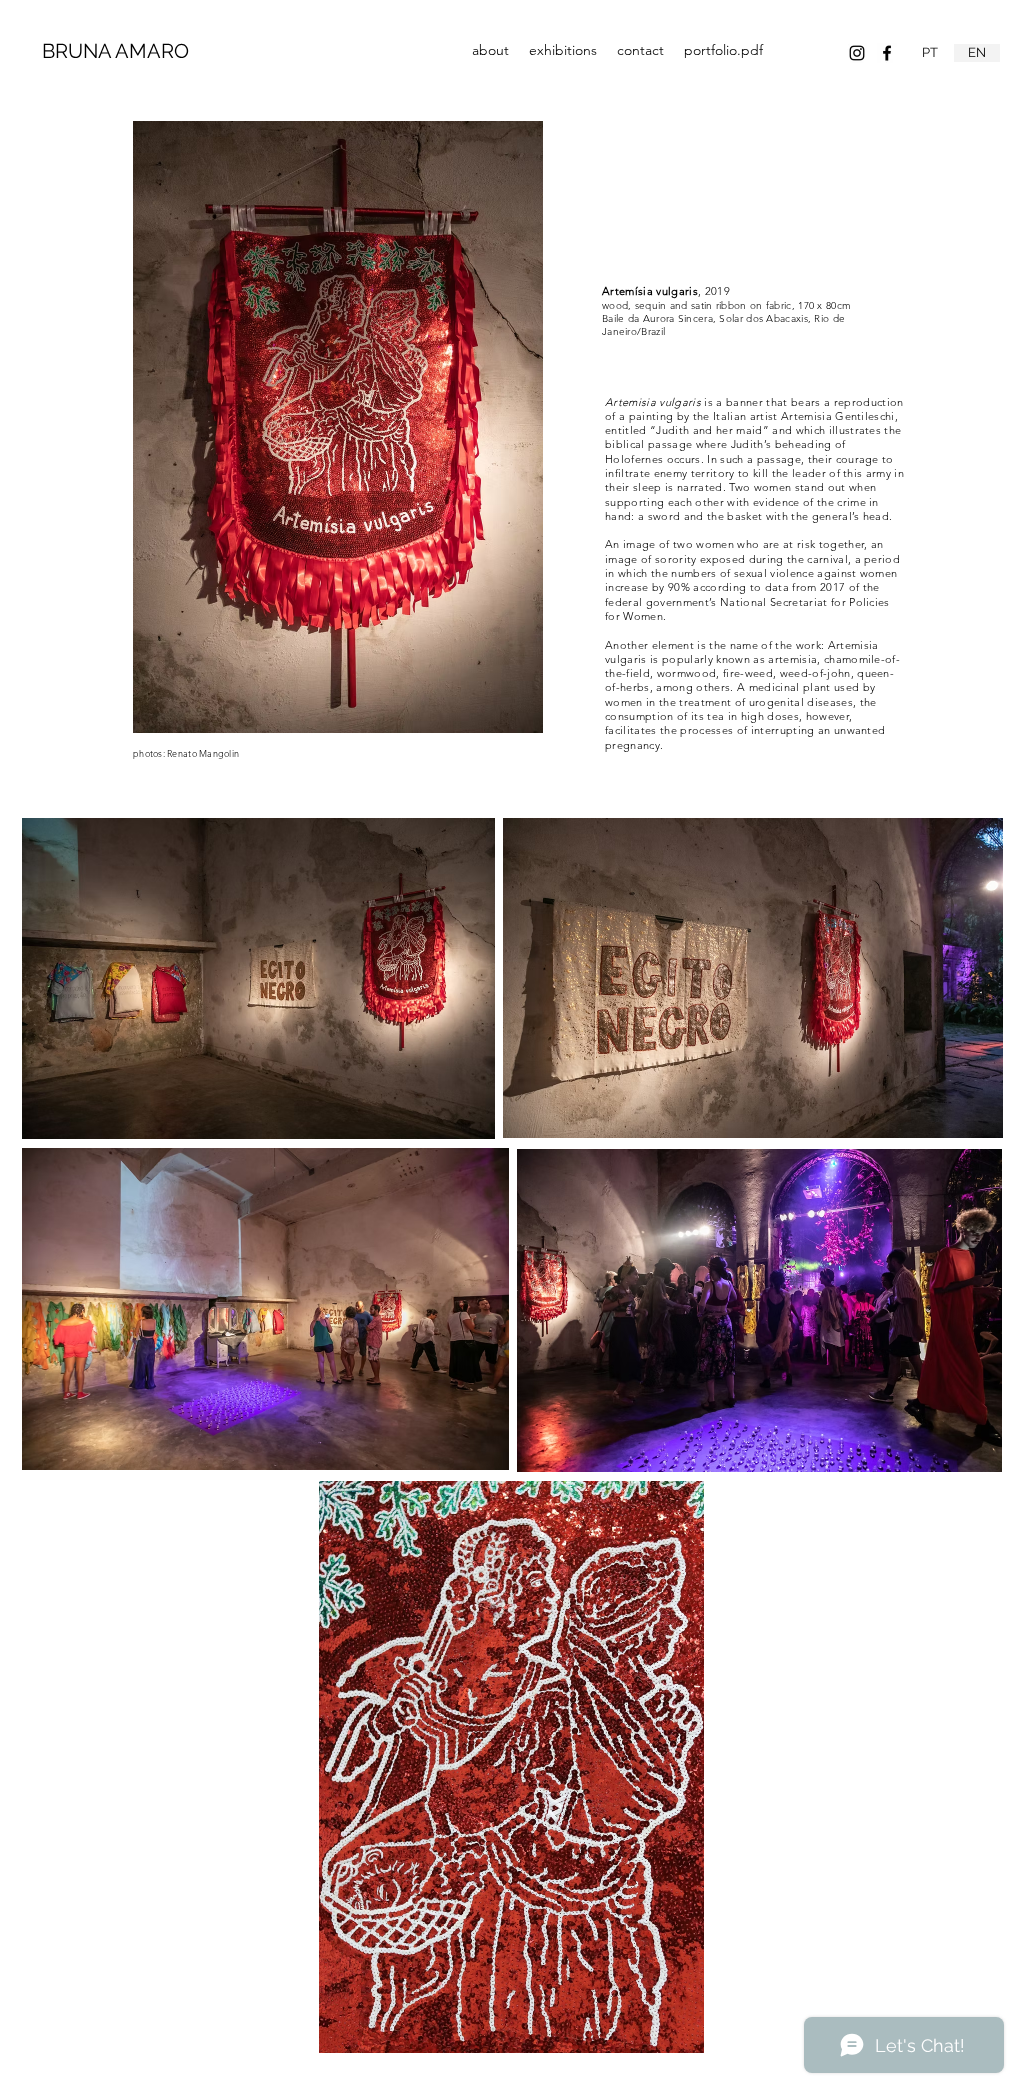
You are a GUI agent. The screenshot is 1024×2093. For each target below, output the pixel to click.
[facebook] (887, 53)
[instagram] (857, 53)
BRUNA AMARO (115, 51)
